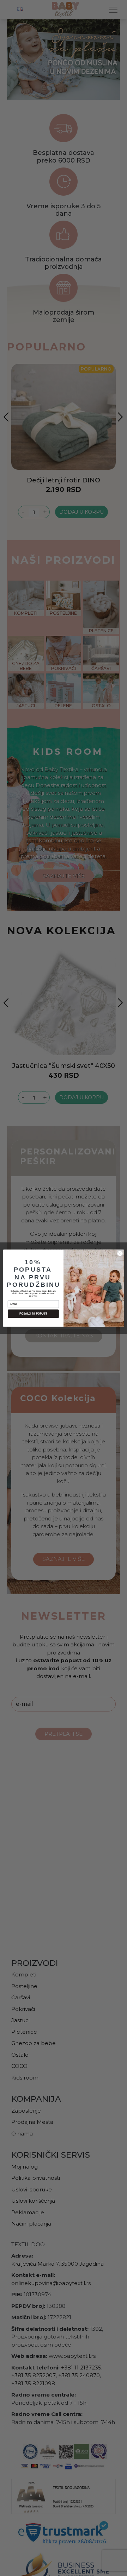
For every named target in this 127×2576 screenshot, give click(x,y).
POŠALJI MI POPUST (33, 1314)
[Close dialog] (120, 1253)
